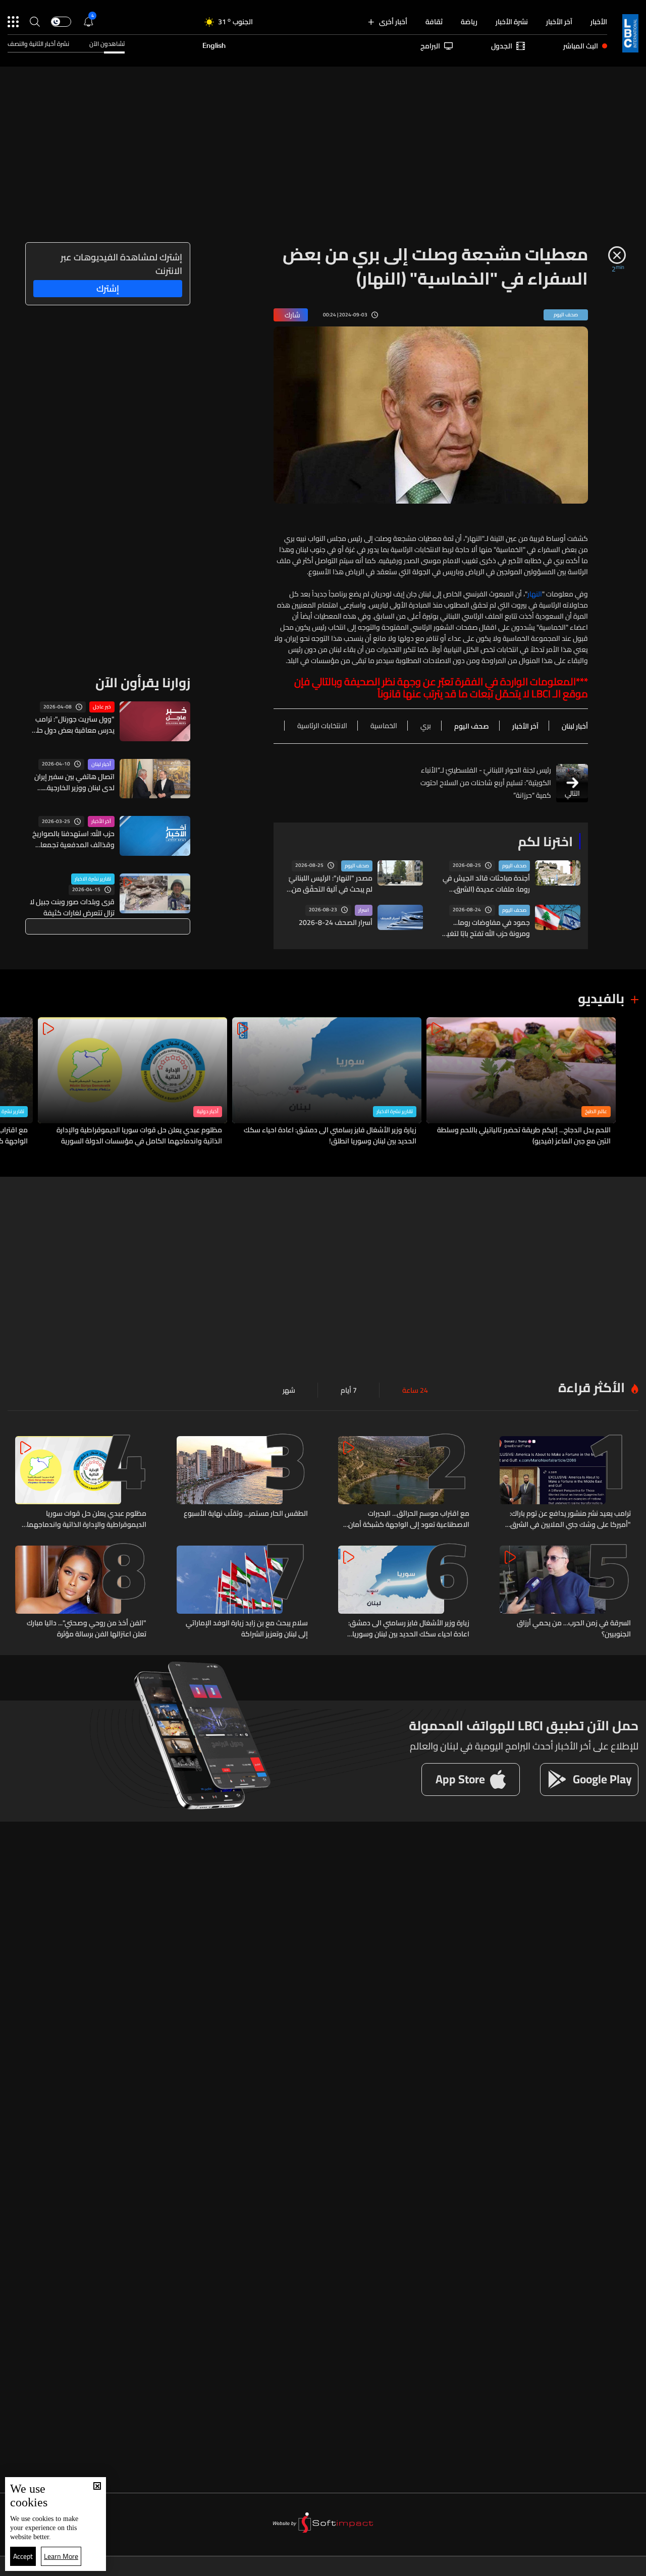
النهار (535, 594)
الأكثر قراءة (591, 1387)
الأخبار (599, 22)
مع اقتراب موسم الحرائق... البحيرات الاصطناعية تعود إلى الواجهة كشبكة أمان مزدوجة (409, 1519)
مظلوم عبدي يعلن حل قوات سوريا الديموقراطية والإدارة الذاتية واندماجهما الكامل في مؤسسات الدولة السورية (139, 1135)
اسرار (364, 910)
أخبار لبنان (101, 764)
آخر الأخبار (559, 22)
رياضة (469, 22)
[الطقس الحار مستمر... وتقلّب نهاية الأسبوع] (242, 1483)
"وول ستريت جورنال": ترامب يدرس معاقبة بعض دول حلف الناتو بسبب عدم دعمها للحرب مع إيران (72, 725)
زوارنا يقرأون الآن (143, 682)
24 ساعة (415, 1390)
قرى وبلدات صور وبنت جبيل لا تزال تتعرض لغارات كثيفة (72, 907)
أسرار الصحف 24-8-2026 (336, 922)
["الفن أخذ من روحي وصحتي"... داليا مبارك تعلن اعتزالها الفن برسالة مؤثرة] (81, 1593)
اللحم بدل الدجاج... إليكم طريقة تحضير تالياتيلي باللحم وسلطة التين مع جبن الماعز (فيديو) (524, 1135)
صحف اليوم (514, 866)
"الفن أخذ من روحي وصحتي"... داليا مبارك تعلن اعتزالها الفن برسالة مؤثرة (87, 1628)
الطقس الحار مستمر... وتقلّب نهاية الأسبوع (246, 1514)
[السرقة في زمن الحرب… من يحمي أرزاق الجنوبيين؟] (565, 1593)
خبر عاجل (102, 707)
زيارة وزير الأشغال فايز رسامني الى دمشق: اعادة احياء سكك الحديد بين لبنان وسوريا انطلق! (330, 1135)
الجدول (502, 46)
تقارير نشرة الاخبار (93, 879)
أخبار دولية (208, 1112)
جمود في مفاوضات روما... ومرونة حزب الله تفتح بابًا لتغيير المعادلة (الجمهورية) (486, 928)
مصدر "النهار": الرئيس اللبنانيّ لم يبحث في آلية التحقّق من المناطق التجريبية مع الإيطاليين (327, 884)
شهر (289, 1390)
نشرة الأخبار (512, 22)
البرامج (430, 46)
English (214, 46)
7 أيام (349, 1390)
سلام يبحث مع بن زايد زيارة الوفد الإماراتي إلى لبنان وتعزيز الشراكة (247, 1628)
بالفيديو (601, 998)
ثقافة (434, 22)
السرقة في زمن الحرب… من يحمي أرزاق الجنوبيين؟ (574, 1628)
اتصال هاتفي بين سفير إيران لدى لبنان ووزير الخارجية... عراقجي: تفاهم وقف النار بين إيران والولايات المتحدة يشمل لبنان (72, 782)
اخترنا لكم (545, 841)
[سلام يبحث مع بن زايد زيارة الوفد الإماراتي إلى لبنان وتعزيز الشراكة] (242, 1593)
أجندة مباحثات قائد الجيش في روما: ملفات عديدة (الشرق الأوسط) (486, 884)
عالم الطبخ (596, 1112)
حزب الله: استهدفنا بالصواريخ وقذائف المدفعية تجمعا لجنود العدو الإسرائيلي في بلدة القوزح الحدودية (73, 839)
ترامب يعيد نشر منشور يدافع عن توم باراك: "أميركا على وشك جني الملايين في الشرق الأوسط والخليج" (570, 1519)
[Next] (13, 1082)
